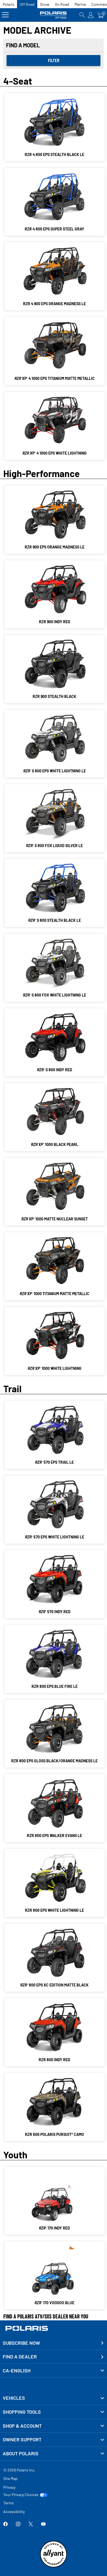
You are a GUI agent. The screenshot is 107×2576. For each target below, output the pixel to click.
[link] (54, 2398)
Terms (9, 2503)
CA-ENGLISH (17, 2370)
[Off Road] (54, 15)
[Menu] (5, 15)
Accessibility (14, 2512)
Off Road (27, 4)
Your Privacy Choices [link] (21, 2495)
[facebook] (5, 2524)
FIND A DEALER (20, 2356)
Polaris (9, 4)
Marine (80, 4)
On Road (62, 4)
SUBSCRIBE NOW (21, 2343)
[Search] (82, 15)
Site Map (10, 2478)
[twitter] (31, 2524)
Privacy (9, 2487)
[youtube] (43, 2524)
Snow (45, 4)
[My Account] (91, 15)
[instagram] (18, 2524)
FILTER (54, 60)
